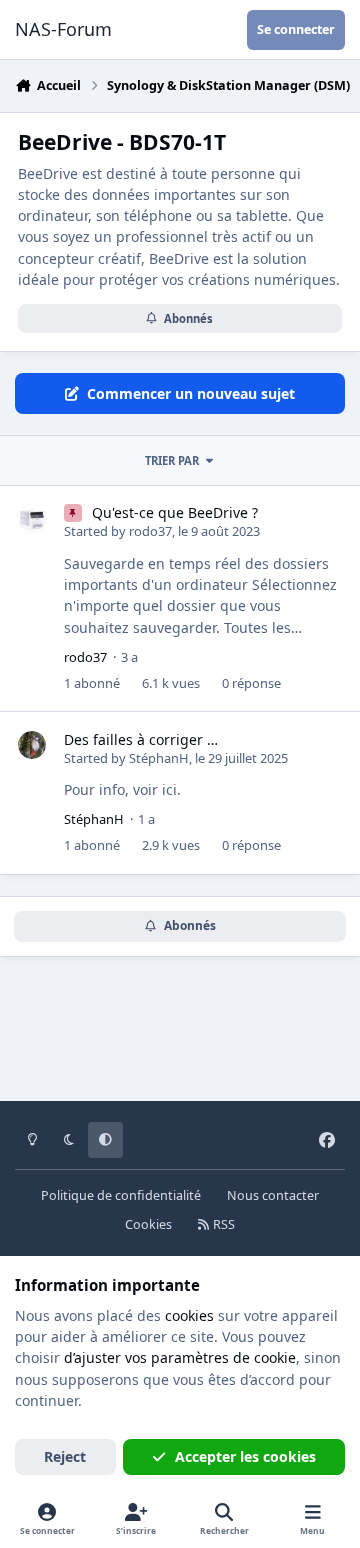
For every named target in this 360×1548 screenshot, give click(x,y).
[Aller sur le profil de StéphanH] (32, 745)
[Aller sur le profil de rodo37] (32, 518)
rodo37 (150, 531)
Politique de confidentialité (121, 1195)
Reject (65, 1456)
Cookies (148, 1224)
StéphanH (159, 758)
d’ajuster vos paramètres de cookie (180, 1357)
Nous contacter (273, 1195)
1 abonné (92, 683)
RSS (222, 1224)
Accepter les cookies (245, 1456)
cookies (189, 1315)
